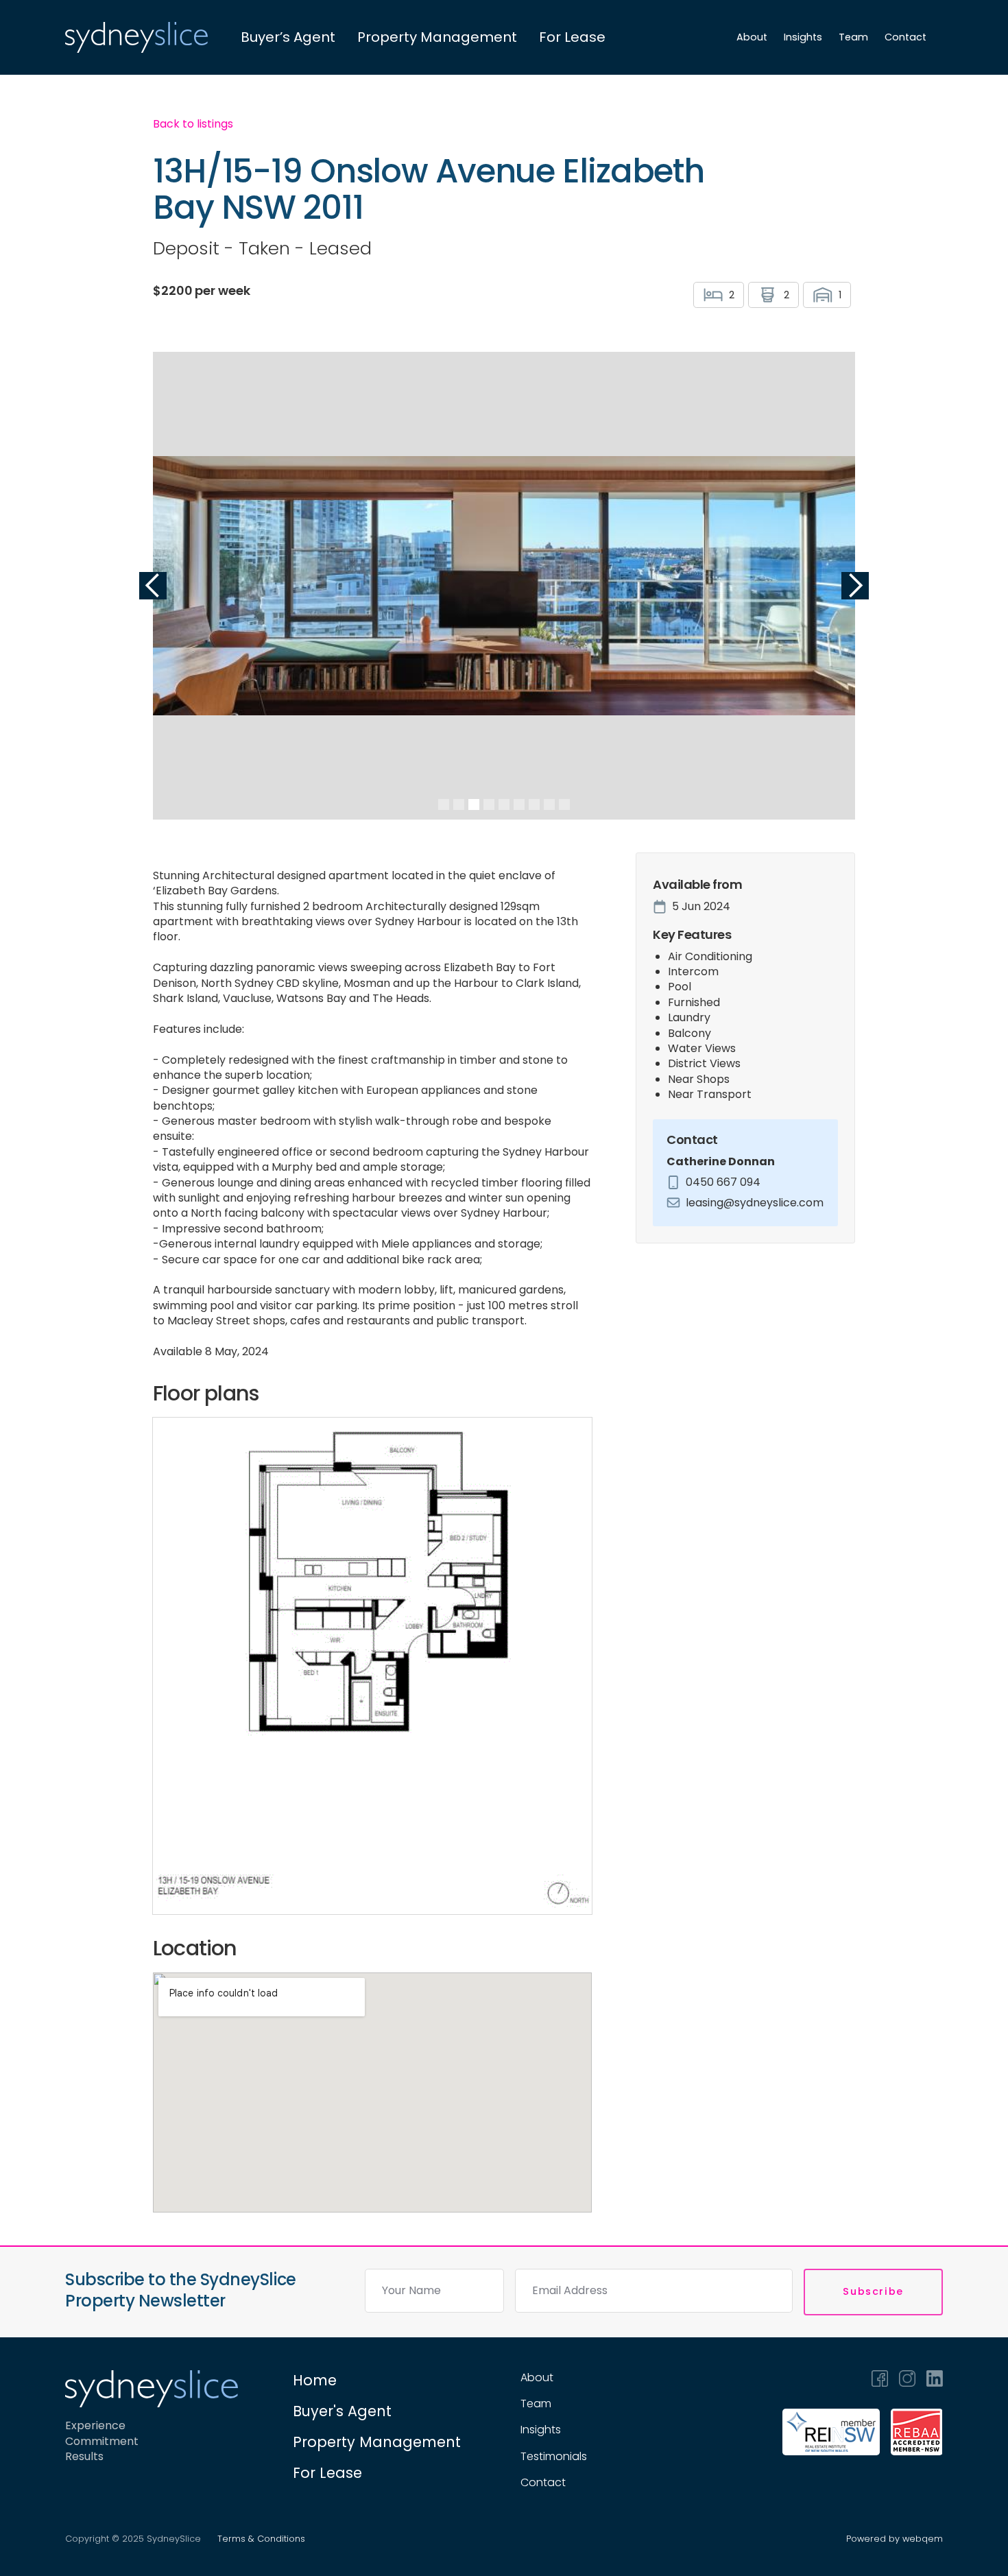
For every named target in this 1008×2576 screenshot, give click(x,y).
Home (315, 2380)
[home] (136, 37)
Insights (803, 37)
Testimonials (554, 2457)
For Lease (572, 37)
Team (853, 37)
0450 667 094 (723, 1182)
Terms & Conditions (261, 2539)
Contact (905, 37)
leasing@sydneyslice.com (755, 1203)
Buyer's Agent (342, 2411)
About (752, 37)
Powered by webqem (895, 2539)
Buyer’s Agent (288, 37)
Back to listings (193, 124)
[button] (153, 586)
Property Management (437, 37)
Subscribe (873, 2291)
